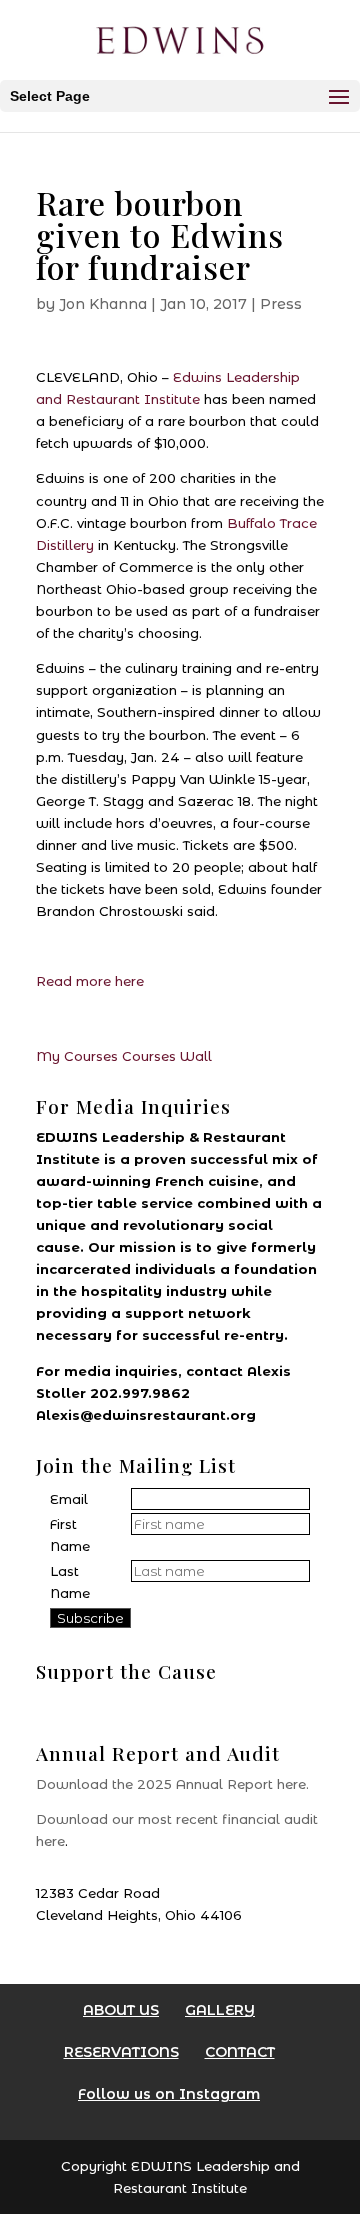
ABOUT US (121, 2010)
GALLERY (220, 2010)
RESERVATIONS (121, 2052)
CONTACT (240, 2052)
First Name (70, 1535)
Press (281, 304)
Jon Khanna (103, 304)
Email (69, 1499)
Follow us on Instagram (169, 2094)
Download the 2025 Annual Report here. (172, 1784)
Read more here (90, 981)
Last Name (70, 1582)
